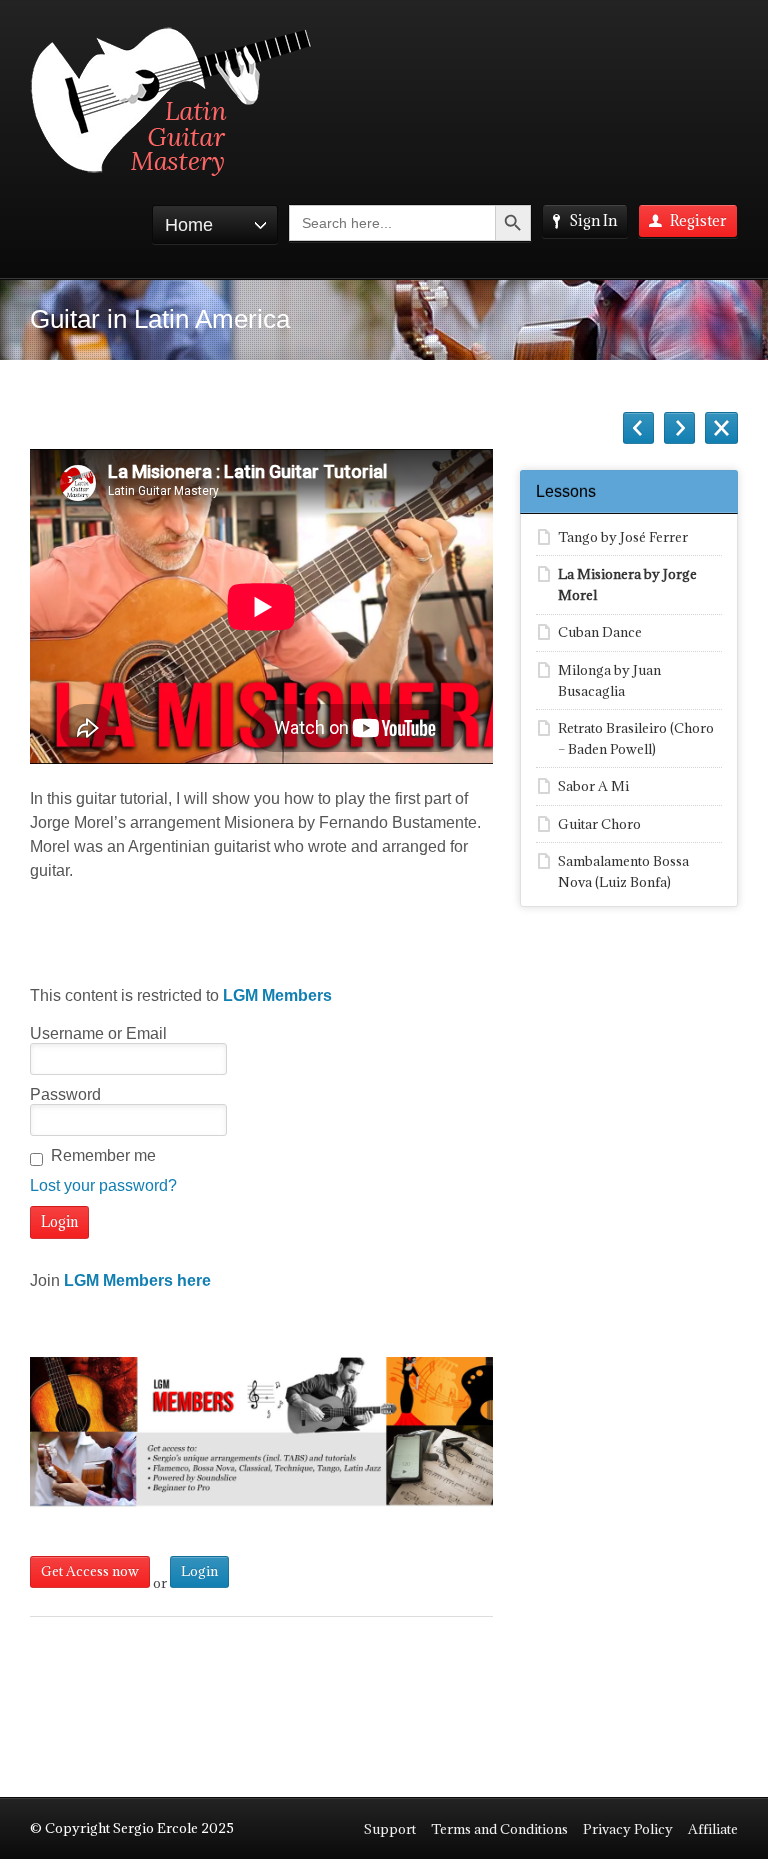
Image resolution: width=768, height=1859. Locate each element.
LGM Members (277, 995)
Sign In (593, 220)
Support (390, 1829)
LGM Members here (137, 1280)
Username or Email (98, 1033)
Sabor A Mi (593, 786)
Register (698, 220)
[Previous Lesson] (638, 428)
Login (199, 1571)
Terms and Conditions (499, 1829)
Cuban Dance (600, 632)
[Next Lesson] (679, 428)
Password (65, 1094)
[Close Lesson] (721, 428)
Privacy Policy (628, 1829)
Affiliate (713, 1829)
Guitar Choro (599, 824)
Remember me (103, 1155)
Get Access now (90, 1571)
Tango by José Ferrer (623, 537)
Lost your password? (103, 1185)
